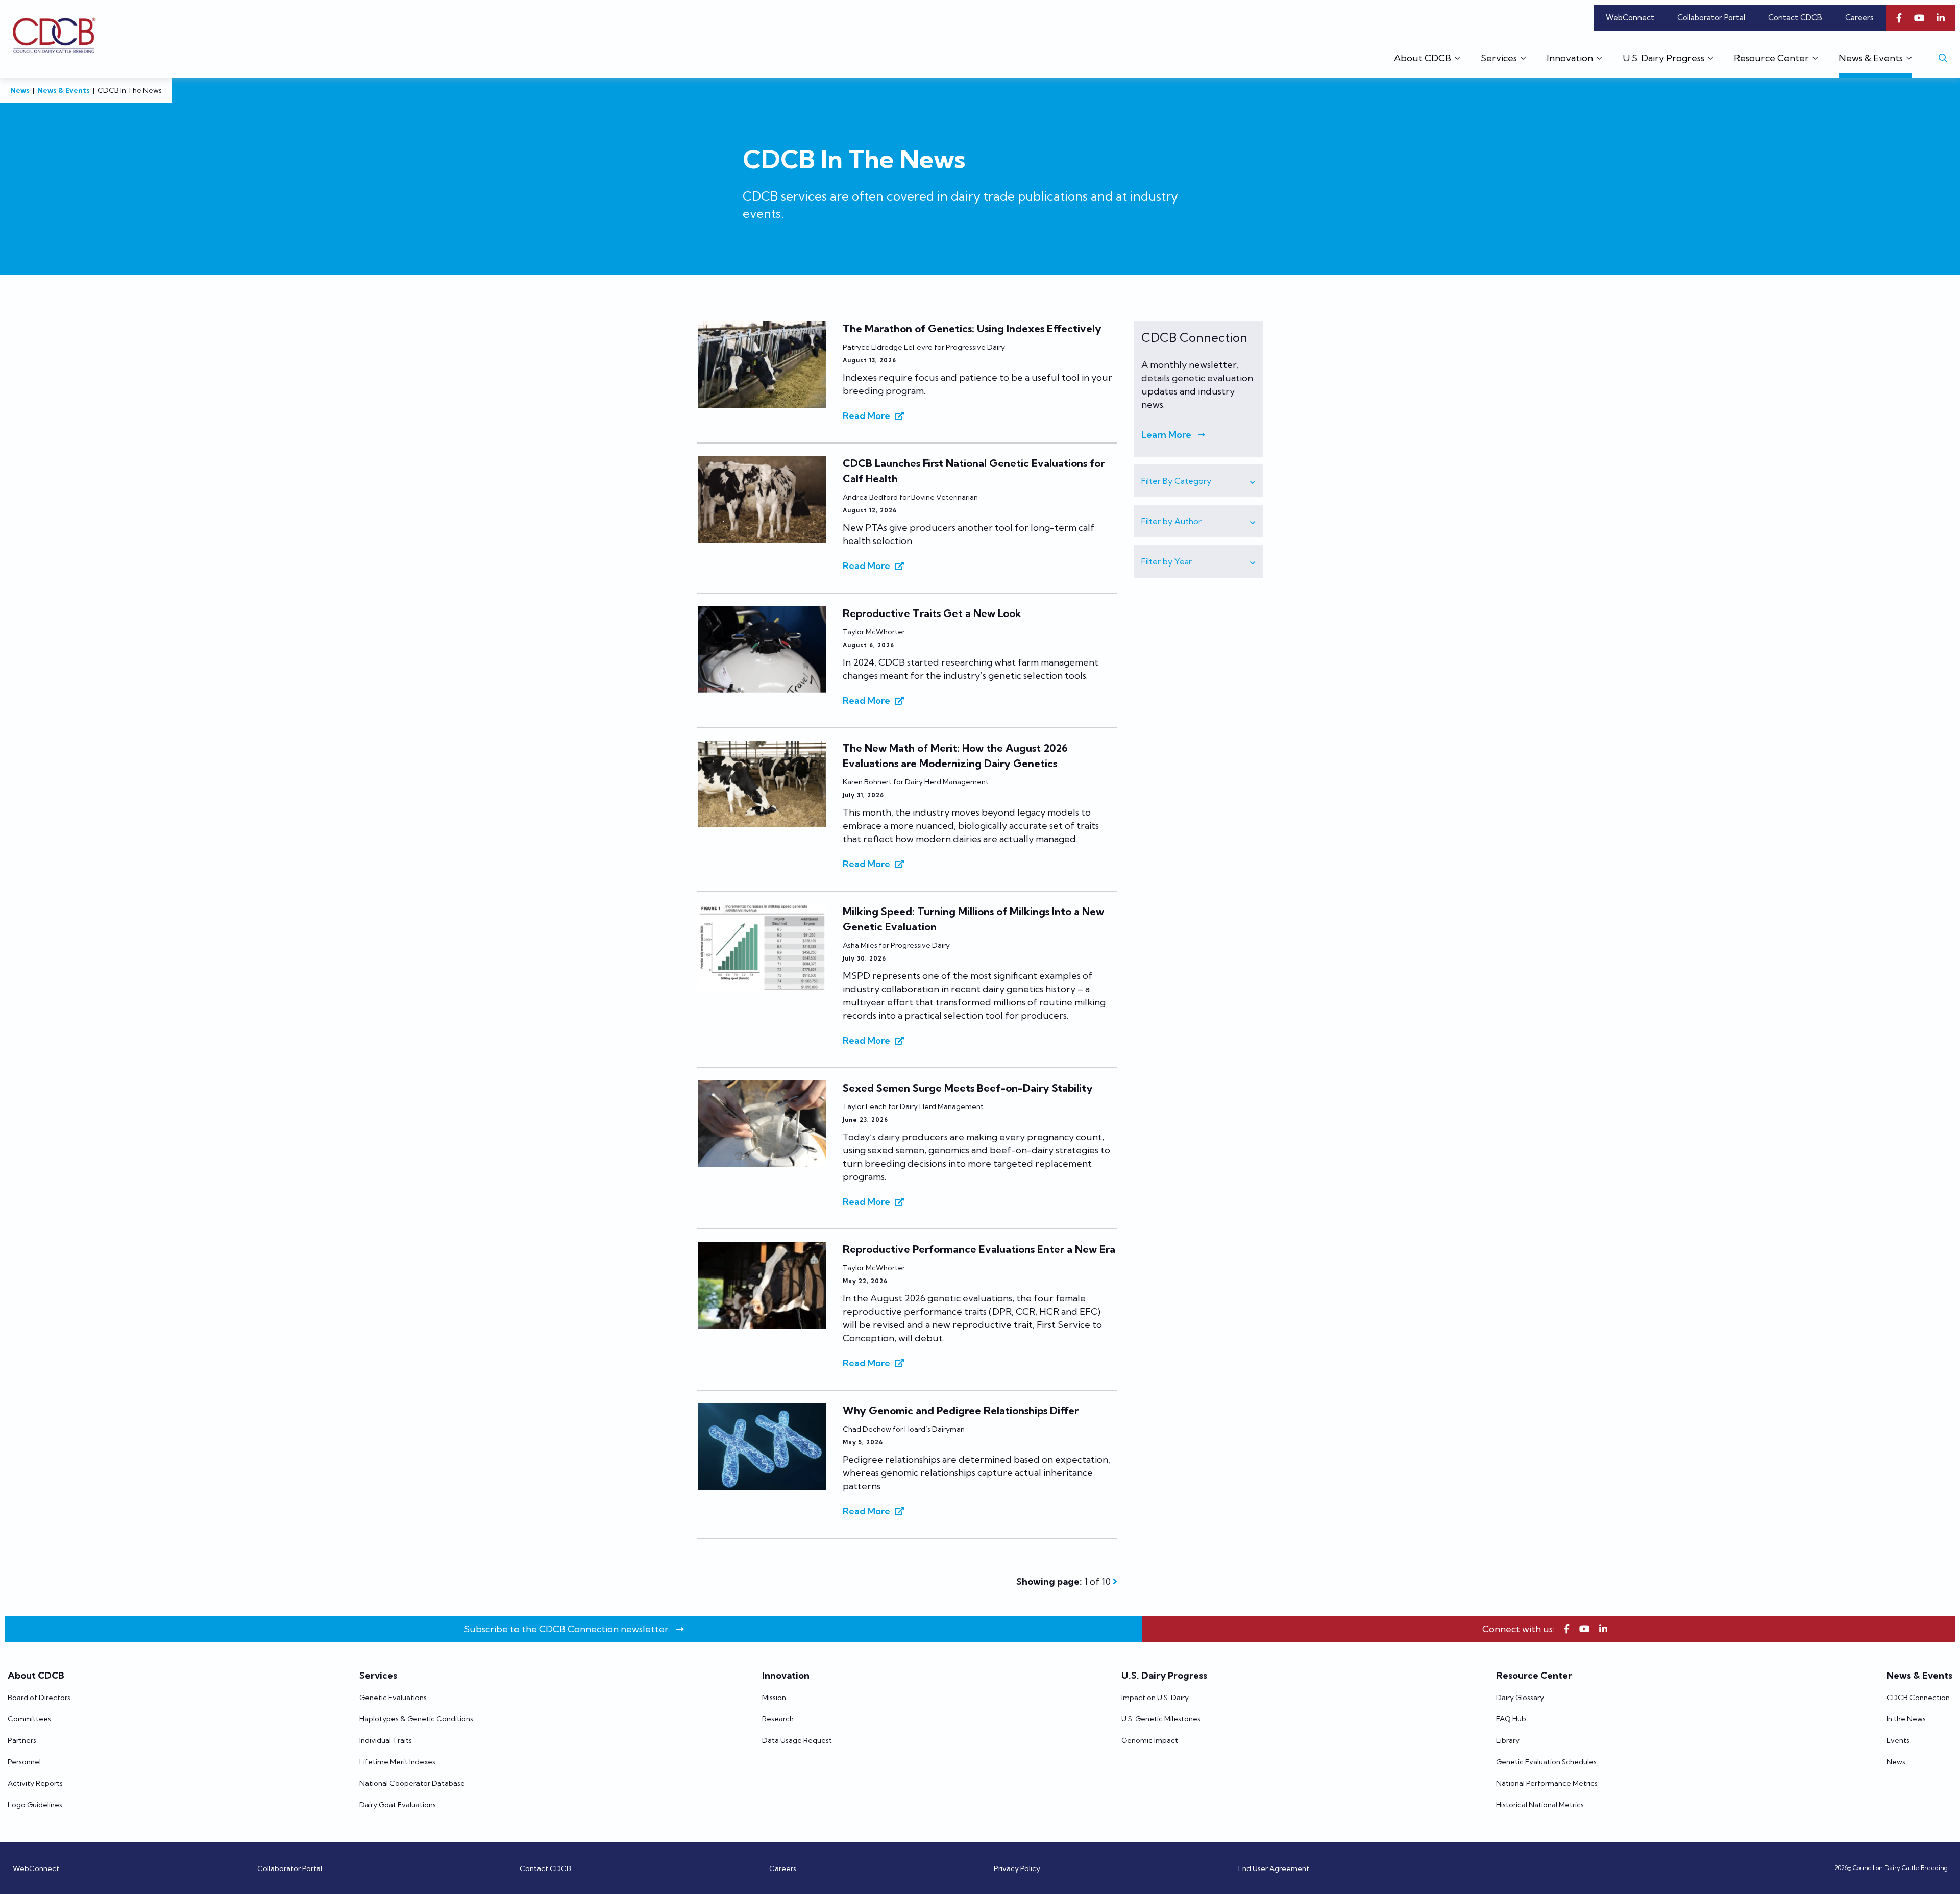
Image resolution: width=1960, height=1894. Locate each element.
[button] (1198, 481)
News (20, 90)
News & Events (64, 90)
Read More (866, 416)
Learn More (1166, 435)
